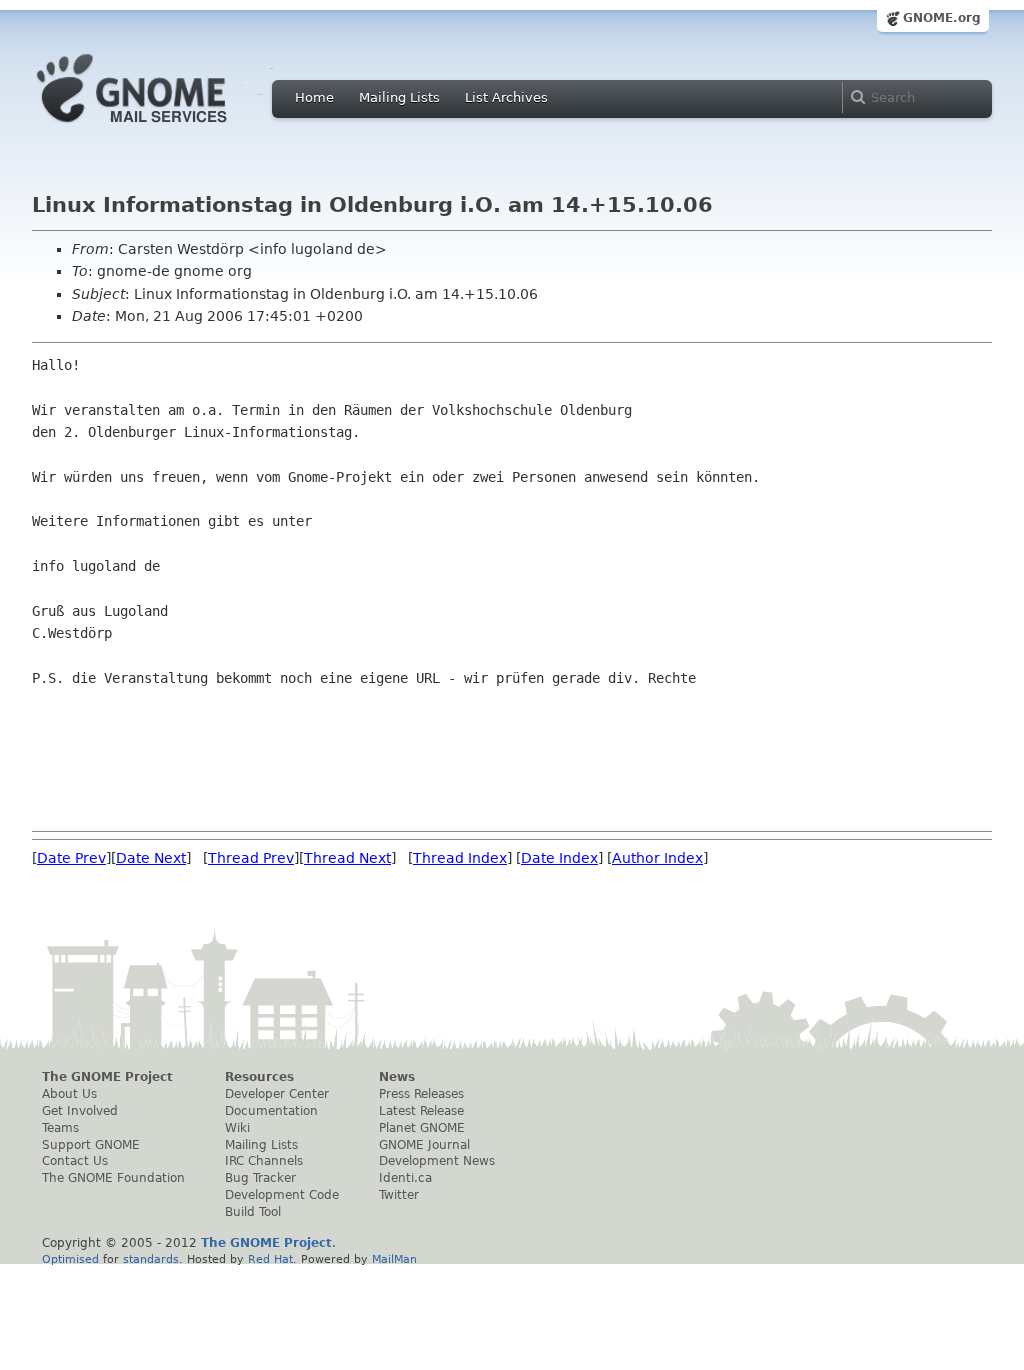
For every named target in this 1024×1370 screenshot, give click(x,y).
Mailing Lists (399, 97)
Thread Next (347, 858)
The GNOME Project (107, 1077)
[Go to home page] (162, 128)
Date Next (151, 858)
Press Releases (421, 1094)
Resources (259, 1077)
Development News (437, 1161)
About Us (69, 1094)
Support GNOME (91, 1145)
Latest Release (421, 1111)
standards (151, 1259)
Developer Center (277, 1094)
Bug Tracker (260, 1178)
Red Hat (270, 1259)
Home (314, 97)
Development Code (282, 1195)
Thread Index (460, 858)
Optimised (70, 1259)
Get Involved (80, 1111)
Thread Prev (251, 858)
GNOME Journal (424, 1145)
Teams (60, 1128)
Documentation (271, 1111)
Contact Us (75, 1161)
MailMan (394, 1259)
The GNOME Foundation (113, 1178)
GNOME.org (942, 18)
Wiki (237, 1128)
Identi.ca (405, 1178)
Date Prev (71, 858)
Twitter (399, 1195)
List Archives (506, 97)
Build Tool (253, 1212)
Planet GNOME (422, 1128)
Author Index (657, 858)
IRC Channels (264, 1161)
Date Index (559, 858)
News (397, 1077)
